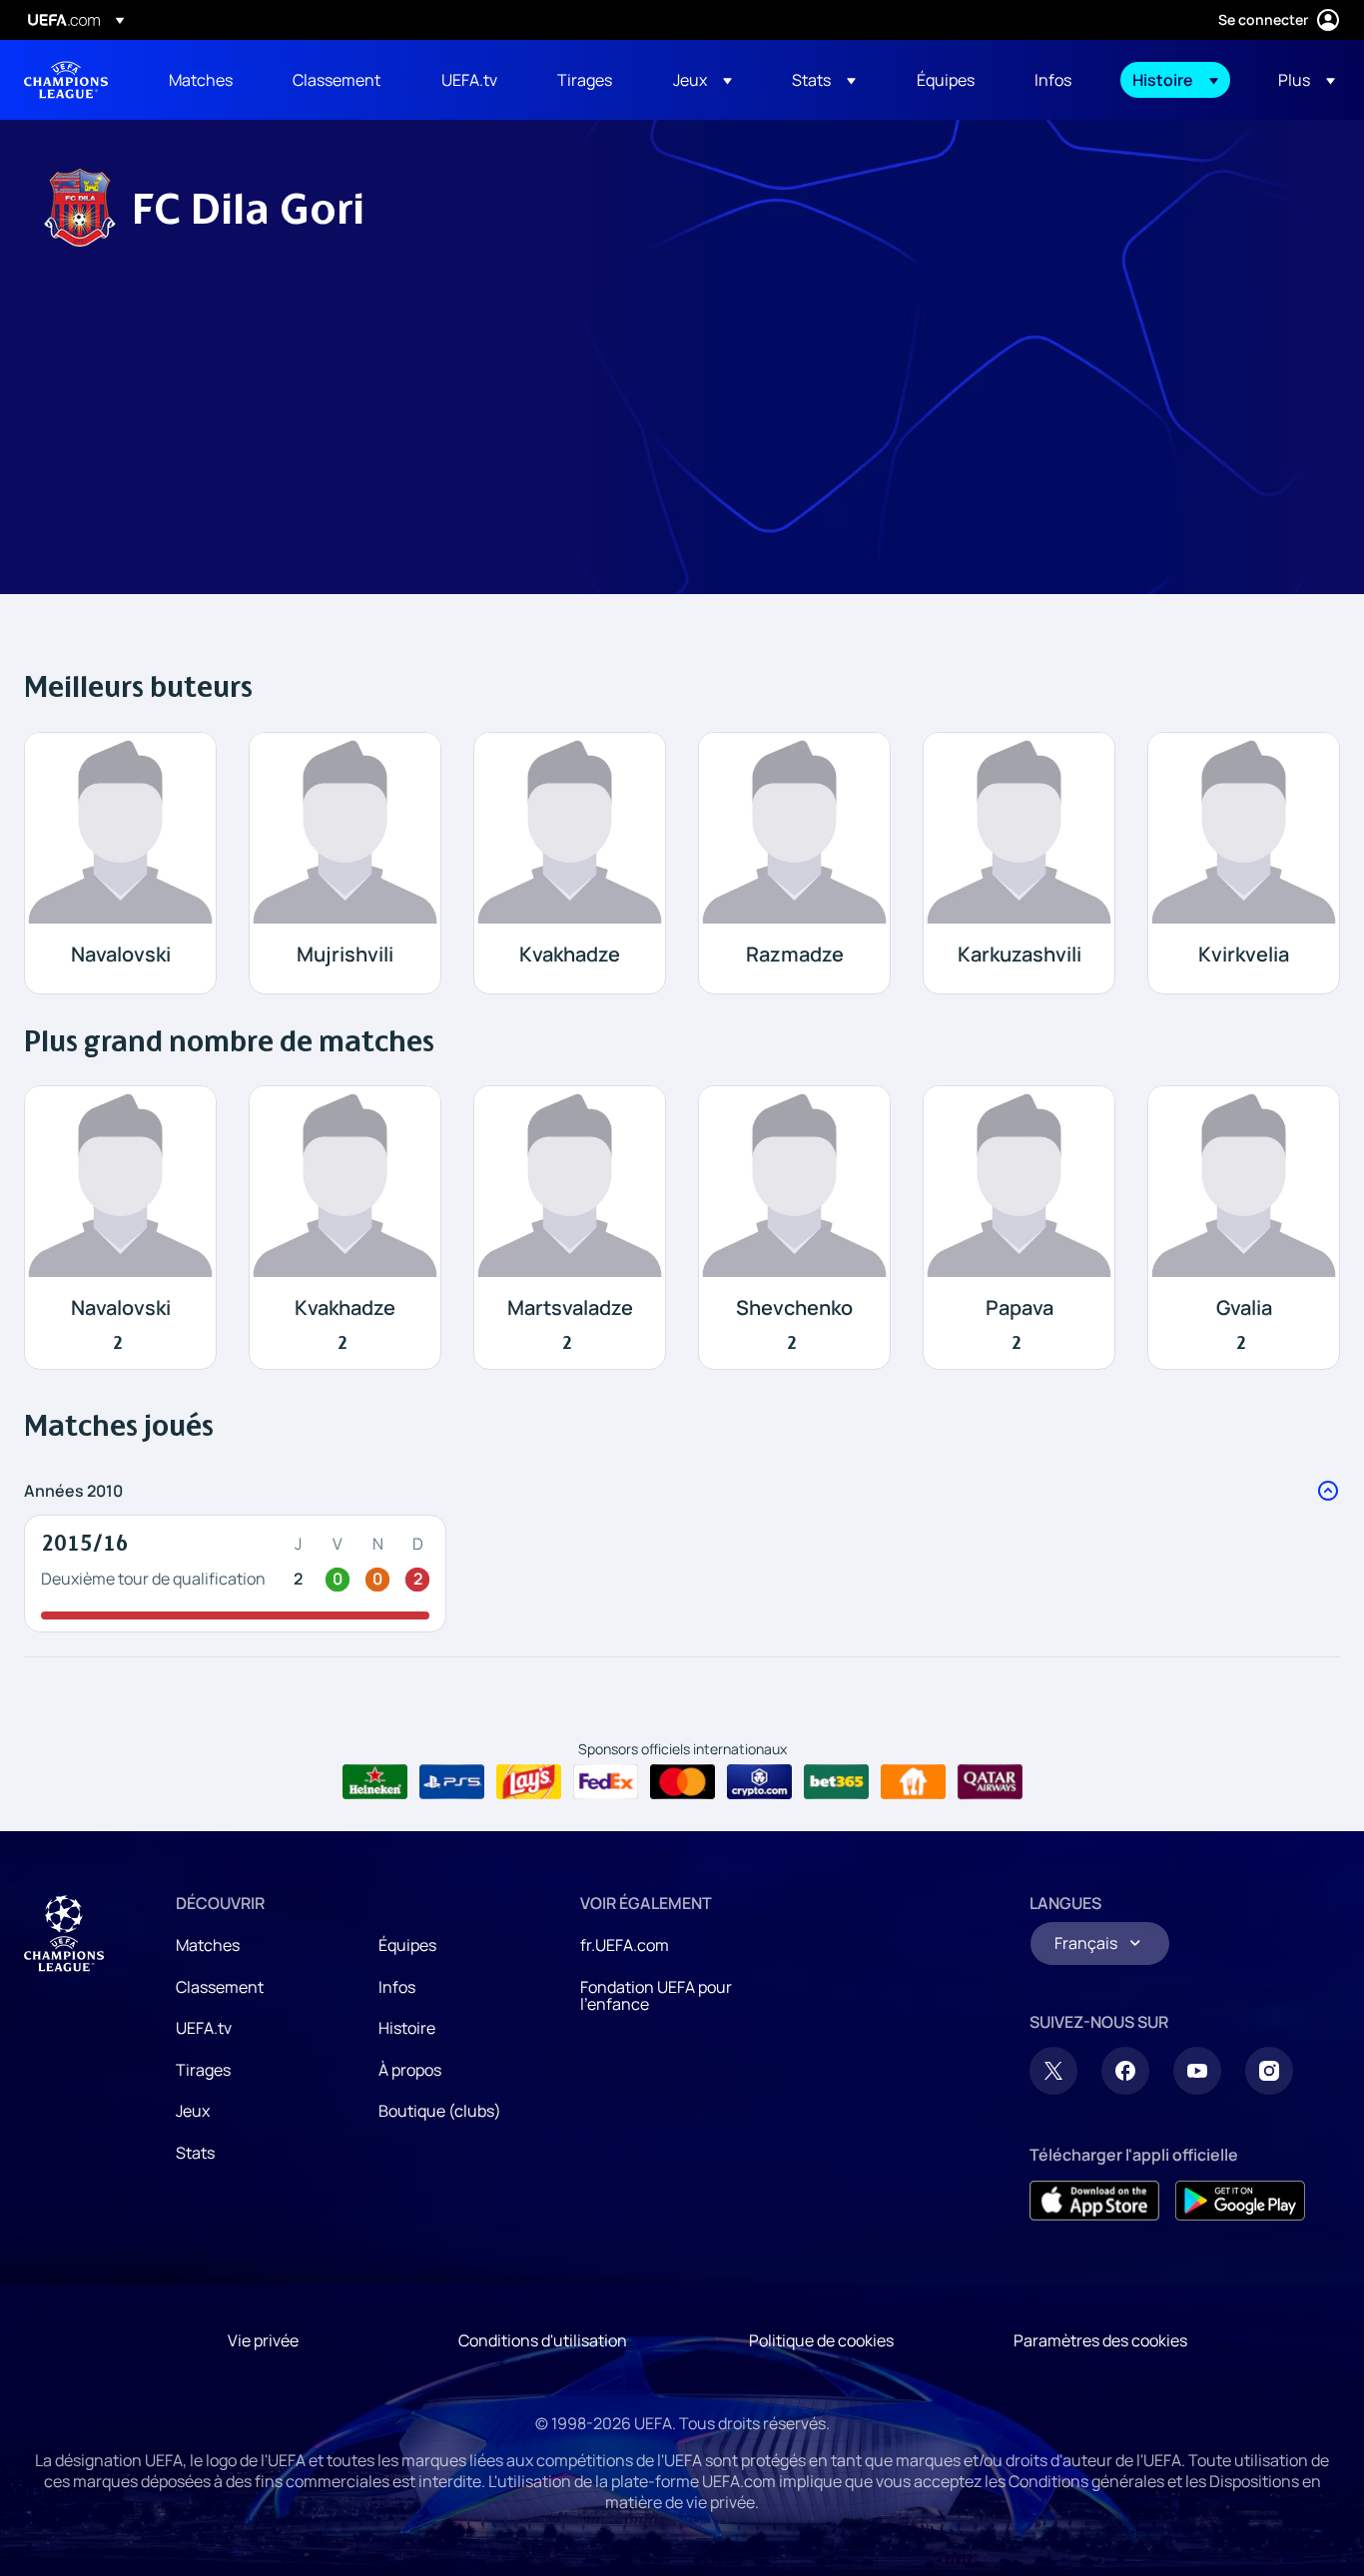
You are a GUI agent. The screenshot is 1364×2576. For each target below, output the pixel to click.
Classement (220, 1987)
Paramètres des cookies (1100, 2340)
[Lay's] (529, 1782)
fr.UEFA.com (625, 1945)
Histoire (407, 2028)
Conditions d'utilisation (543, 2340)
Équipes (407, 1945)
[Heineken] (375, 1782)
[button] (702, 80)
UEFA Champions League (66, 80)
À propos (410, 2070)
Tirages (203, 2070)
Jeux (193, 2111)
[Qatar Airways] (990, 1782)
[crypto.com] (759, 1782)
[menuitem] (206, 80)
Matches (208, 1945)
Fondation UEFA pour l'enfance (656, 1996)
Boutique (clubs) (440, 2111)
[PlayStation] (452, 1782)
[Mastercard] (682, 1782)
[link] (201, 80)
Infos (397, 1987)
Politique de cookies (821, 2340)
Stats (195, 2153)
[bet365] (836, 1782)
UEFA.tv (204, 2028)
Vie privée (263, 2340)
